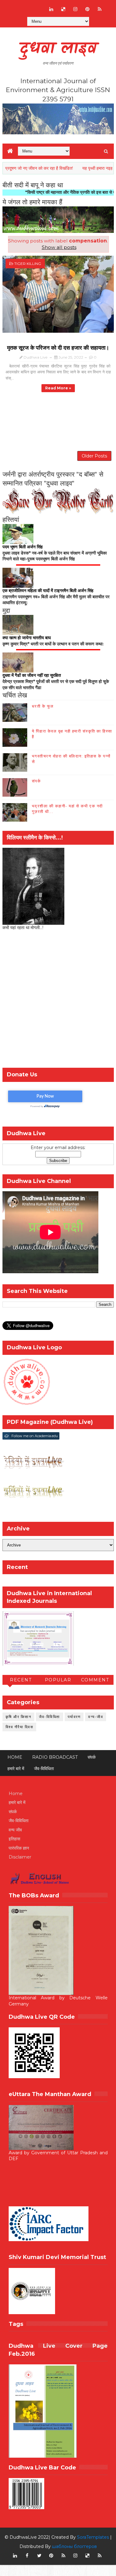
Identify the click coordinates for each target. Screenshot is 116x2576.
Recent (21, 1680)
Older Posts (94, 456)
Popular (58, 1680)
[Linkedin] (27, 6)
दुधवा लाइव (58, 49)
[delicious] (63, 9)
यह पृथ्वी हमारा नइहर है (79, 168)
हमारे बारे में (16, 1769)
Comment (95, 1680)
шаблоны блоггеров (74, 2546)
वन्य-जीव (96, 1717)
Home (15, 1757)
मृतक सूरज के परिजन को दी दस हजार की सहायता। (58, 348)
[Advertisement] (58, 1001)
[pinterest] (88, 9)
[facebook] (27, 2556)
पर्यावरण (74, 1717)
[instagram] (75, 9)
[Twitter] (39, 6)
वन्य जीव (15, 1830)
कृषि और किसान (19, 1717)
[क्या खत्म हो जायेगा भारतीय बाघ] (18, 624)
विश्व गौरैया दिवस (19, 1727)
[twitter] (39, 2556)
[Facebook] (15, 6)
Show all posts (59, 247)
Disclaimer (20, 1857)
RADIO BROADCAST (55, 1757)
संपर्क (37, 781)
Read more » (58, 388)
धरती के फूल (43, 706)
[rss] (100, 9)
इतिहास (14, 1839)
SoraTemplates (93, 2537)
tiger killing (28, 264)
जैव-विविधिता (49, 1717)
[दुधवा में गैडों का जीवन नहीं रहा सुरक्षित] (18, 662)
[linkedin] (51, 9)
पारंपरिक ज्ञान (19, 1848)
